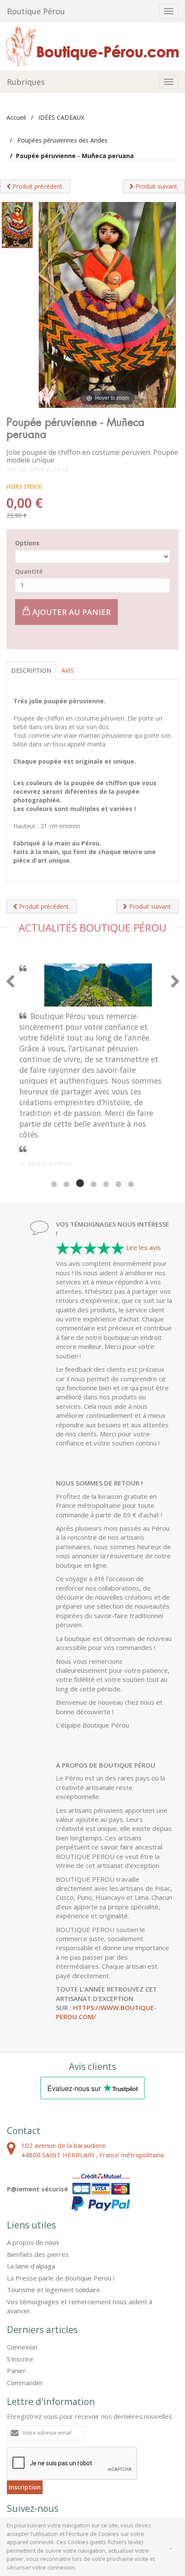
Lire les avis (143, 1165)
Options (27, 543)
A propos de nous (33, 2160)
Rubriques (26, 82)
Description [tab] (31, 670)
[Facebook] (17, 2446)
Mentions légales (51, 2481)
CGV (14, 2481)
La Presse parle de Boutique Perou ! (61, 2196)
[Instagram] (62, 2446)
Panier (16, 2289)
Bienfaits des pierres (38, 2172)
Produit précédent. (37, 186)
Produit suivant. (156, 186)
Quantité (29, 571)
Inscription (25, 2405)
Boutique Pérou (36, 11)
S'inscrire (20, 2277)
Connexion (22, 2265)
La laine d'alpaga (31, 2184)
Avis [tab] (68, 670)
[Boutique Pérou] (92, 46)
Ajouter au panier (70, 612)
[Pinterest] (40, 2446)
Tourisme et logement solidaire (54, 2208)
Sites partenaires (103, 2481)
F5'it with (162, 2488)
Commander (25, 2301)
